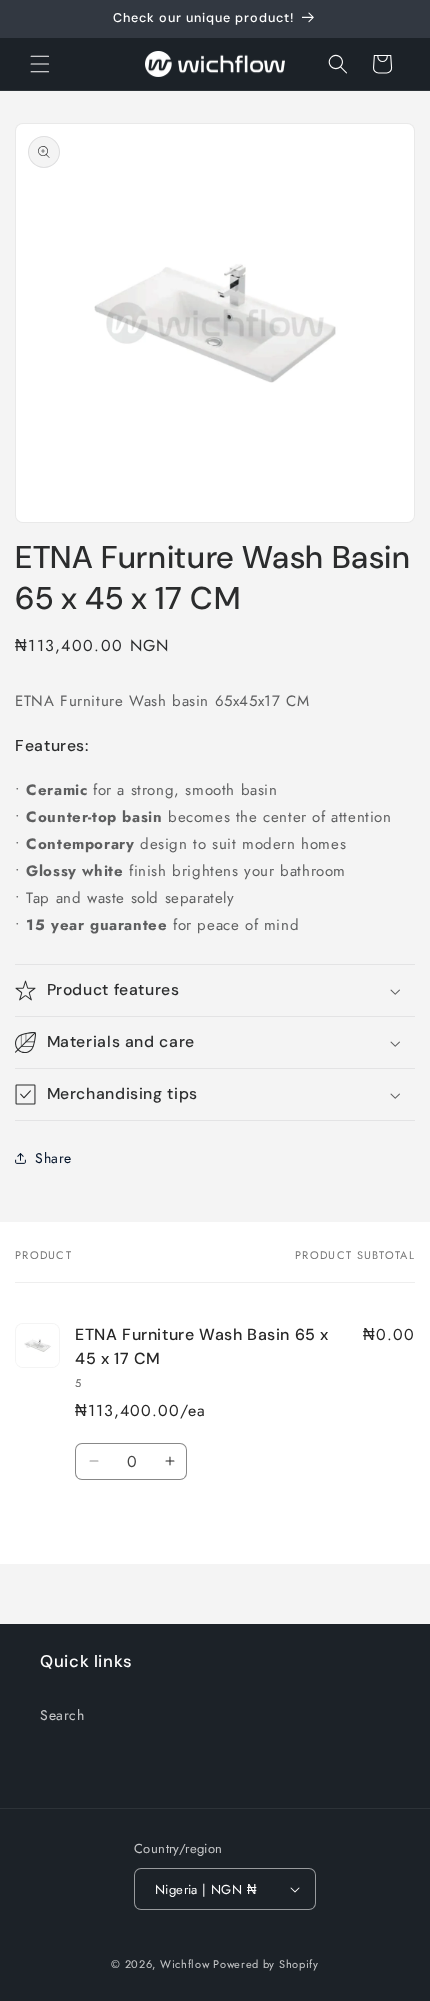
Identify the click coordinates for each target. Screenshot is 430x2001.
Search (62, 1715)
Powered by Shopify (266, 1964)
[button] (40, 64)
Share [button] (53, 1158)
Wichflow (185, 1964)
